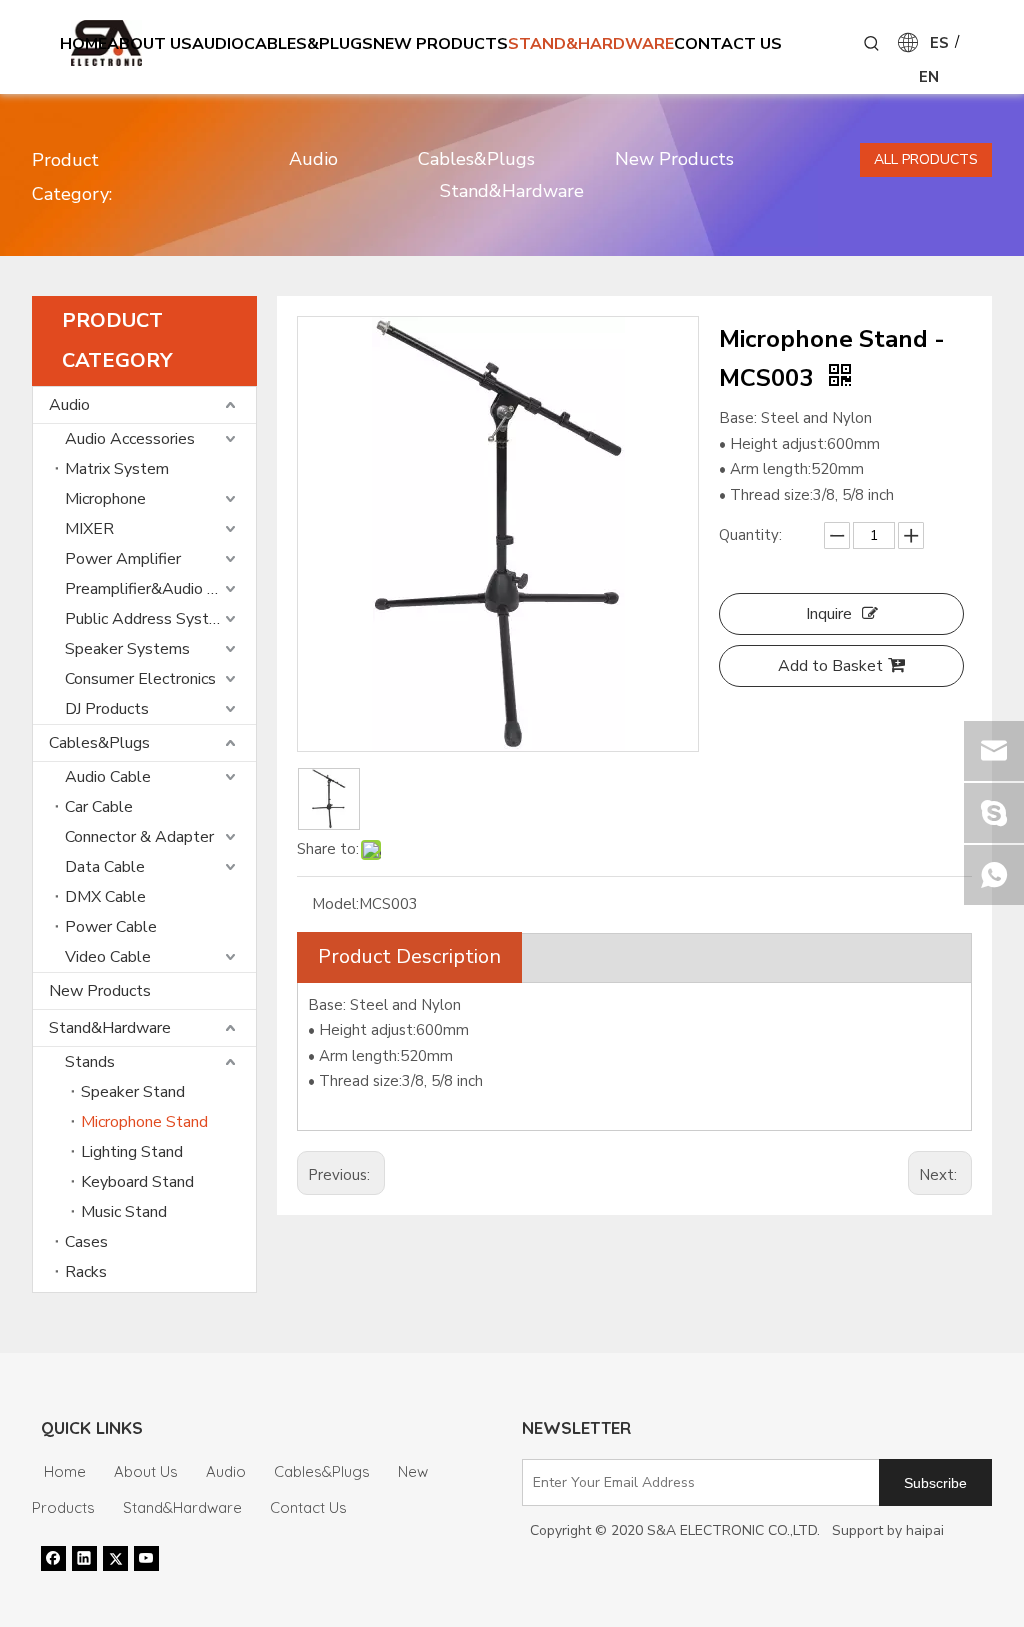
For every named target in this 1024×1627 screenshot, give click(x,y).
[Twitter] (115, 1558)
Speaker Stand (133, 1092)
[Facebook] (53, 1558)
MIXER (89, 529)
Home (65, 1471)
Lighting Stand (132, 1152)
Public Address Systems (152, 619)
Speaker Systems (127, 649)
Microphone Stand (144, 1122)
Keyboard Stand (137, 1182)
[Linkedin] (84, 1558)
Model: (335, 904)
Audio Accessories (130, 439)
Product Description (409, 956)
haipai (925, 1530)
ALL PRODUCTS (926, 159)
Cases (86, 1242)
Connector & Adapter (139, 837)
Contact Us (308, 1507)
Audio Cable (108, 777)
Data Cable (105, 867)
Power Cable (111, 927)
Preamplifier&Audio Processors (160, 589)
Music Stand (124, 1212)
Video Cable (108, 957)
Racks (86, 1272)
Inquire (829, 614)
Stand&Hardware (512, 191)
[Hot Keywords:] (872, 44)
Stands (90, 1062)
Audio (313, 159)
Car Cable (99, 807)
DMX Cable (105, 897)
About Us (146, 1471)
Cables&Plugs (476, 159)
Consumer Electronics (140, 679)
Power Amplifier (123, 559)
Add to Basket (830, 666)
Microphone (105, 499)
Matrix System (117, 469)
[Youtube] (146, 1558)
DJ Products (107, 709)
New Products (674, 159)
